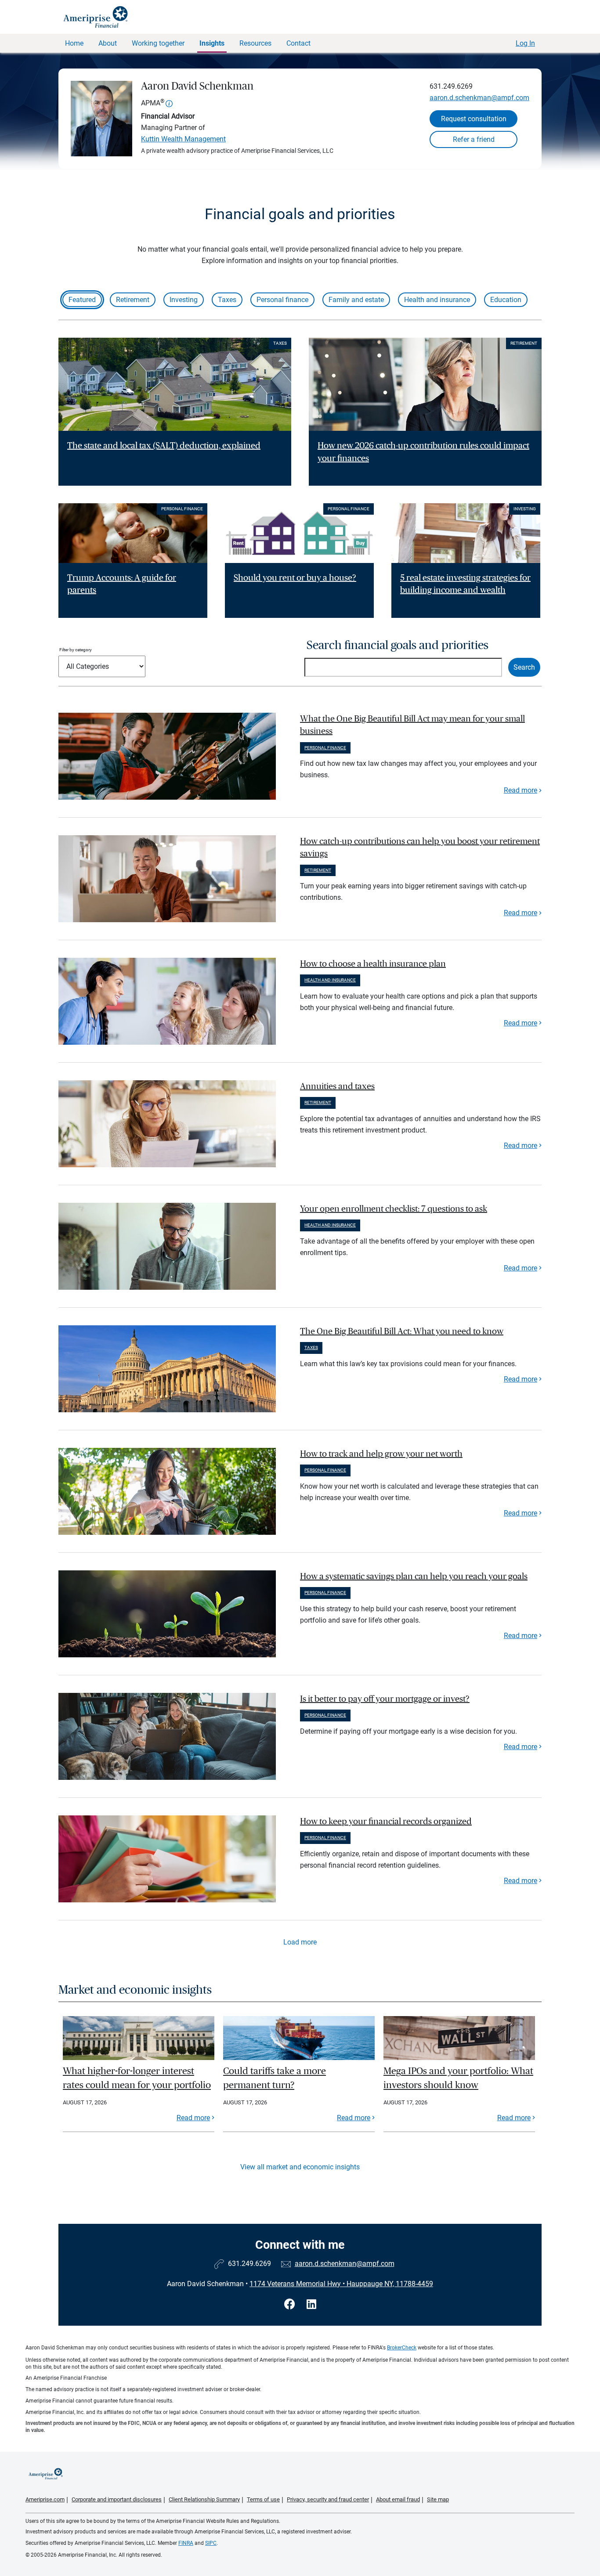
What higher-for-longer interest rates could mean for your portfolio (137, 2078)
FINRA (186, 2543)
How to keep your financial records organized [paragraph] (386, 1822)
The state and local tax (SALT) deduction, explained (164, 446)
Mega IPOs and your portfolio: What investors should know (458, 2078)
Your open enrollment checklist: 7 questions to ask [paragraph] (394, 1209)
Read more (520, 790)
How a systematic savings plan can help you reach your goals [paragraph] (414, 1577)
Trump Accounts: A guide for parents (122, 584)
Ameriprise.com (45, 2499)
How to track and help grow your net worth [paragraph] (381, 1454)
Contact (298, 43)
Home (74, 43)
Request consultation (474, 119)
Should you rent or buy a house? (295, 578)
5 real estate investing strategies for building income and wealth (465, 584)
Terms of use (263, 2499)
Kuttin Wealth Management (183, 139)
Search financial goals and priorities (398, 645)
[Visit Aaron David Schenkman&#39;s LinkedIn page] (311, 2304)
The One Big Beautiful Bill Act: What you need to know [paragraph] (402, 1331)
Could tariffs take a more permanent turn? (275, 2078)
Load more (300, 1942)
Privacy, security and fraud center (328, 2499)
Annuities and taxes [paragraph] (337, 1086)
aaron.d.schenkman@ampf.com (479, 98)
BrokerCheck (402, 2348)
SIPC (211, 2543)
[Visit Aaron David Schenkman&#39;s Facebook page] (291, 2304)
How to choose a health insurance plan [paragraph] (373, 964)
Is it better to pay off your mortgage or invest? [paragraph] (385, 1699)
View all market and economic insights (300, 2167)
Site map (438, 2499)
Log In (525, 43)
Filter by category (76, 650)
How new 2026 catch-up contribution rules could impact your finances (423, 452)
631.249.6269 (451, 86)
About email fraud (398, 2499)
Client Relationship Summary (204, 2499)
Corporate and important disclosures (117, 2499)
